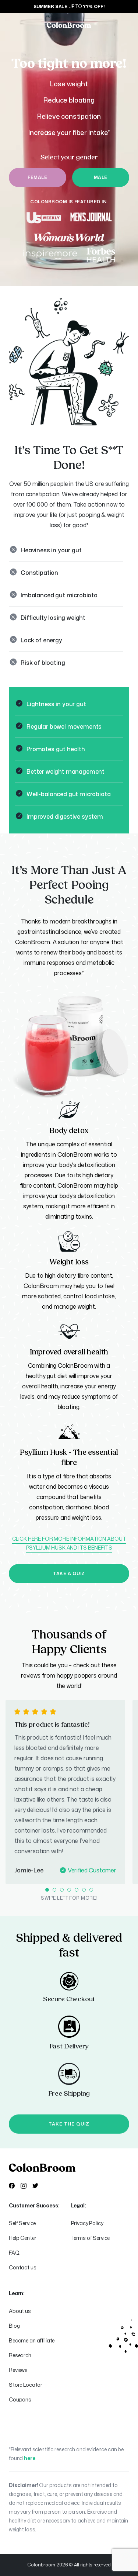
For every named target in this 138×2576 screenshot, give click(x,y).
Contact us (23, 2267)
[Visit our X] (35, 2186)
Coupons (20, 2399)
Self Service (22, 2223)
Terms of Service (91, 2238)
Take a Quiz (69, 1573)
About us (20, 2311)
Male (101, 177)
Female (37, 177)
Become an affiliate (32, 2340)
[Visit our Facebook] (12, 2186)
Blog (14, 2326)
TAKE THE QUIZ (69, 2124)
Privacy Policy (87, 2223)
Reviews (18, 2370)
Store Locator (26, 2385)
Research (20, 2355)
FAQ (14, 2253)
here (29, 2458)
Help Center (22, 2238)
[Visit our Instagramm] (24, 2186)
